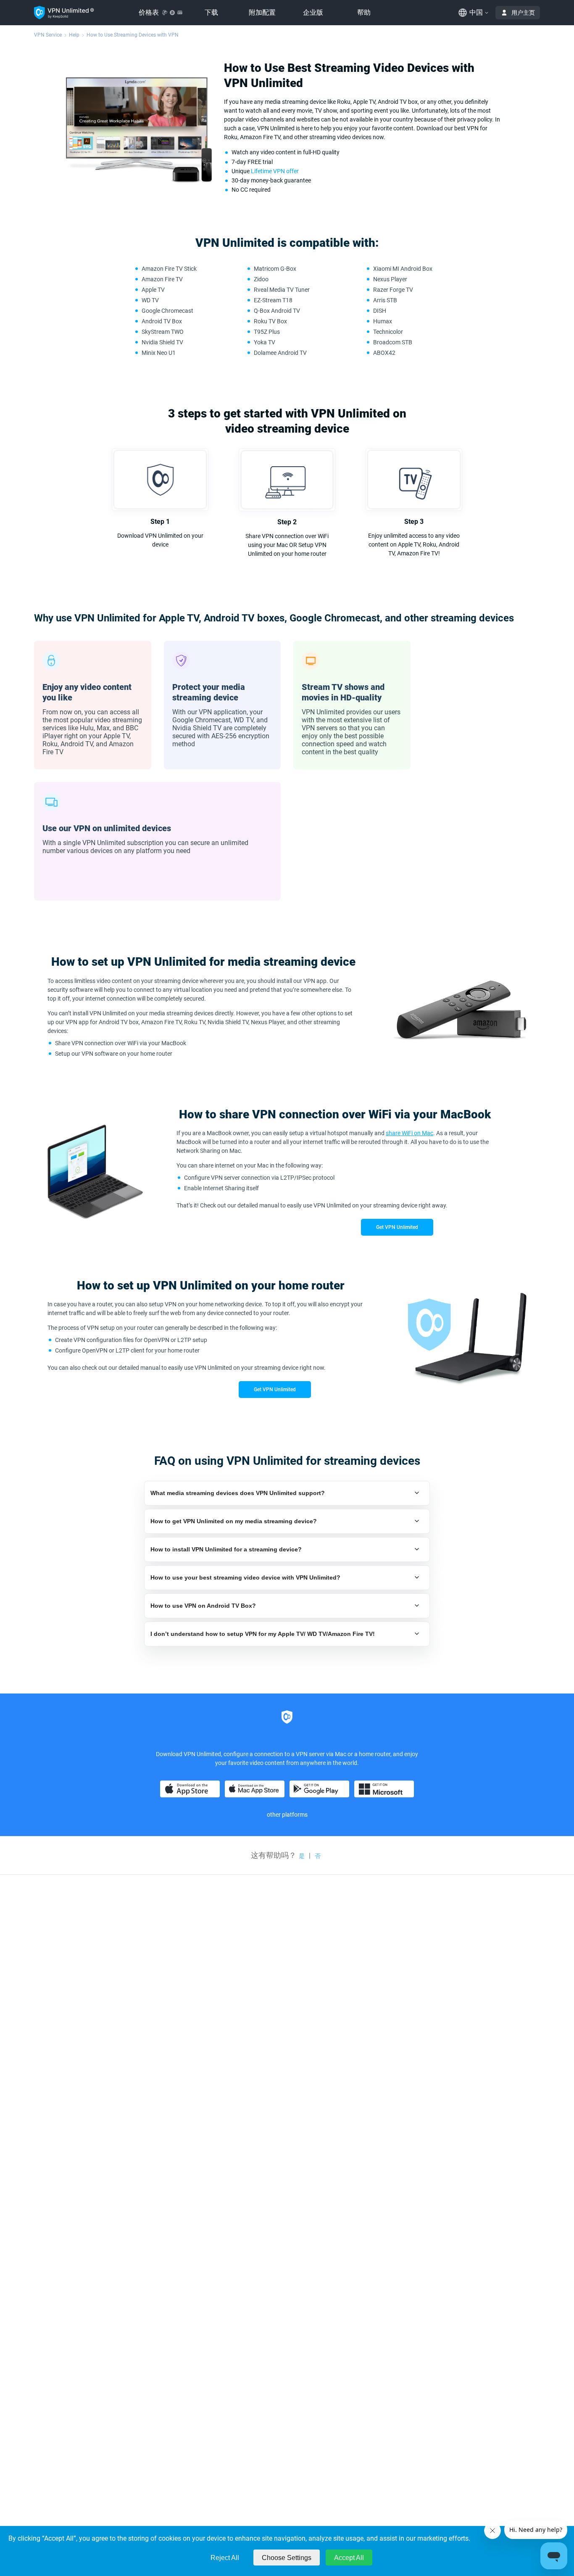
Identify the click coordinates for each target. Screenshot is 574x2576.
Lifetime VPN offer (275, 171)
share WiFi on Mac (409, 1133)
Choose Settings (287, 2558)
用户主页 (523, 13)
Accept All (349, 2558)
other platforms (287, 1815)
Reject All (225, 2558)
